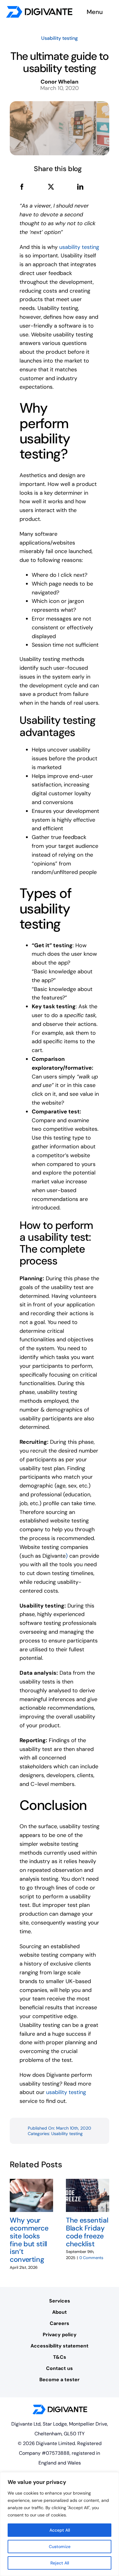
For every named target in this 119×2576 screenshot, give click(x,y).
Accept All (60, 2530)
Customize (60, 2547)
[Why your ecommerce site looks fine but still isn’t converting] (31, 2182)
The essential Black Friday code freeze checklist (87, 2232)
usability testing (79, 247)
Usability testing (60, 38)
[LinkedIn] (80, 187)
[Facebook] (22, 187)
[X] (51, 187)
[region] (60, 2524)
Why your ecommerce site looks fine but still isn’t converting (29, 2240)
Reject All (60, 2563)
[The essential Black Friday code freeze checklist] (88, 2182)
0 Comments (91, 2258)
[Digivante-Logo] (39, 9)
